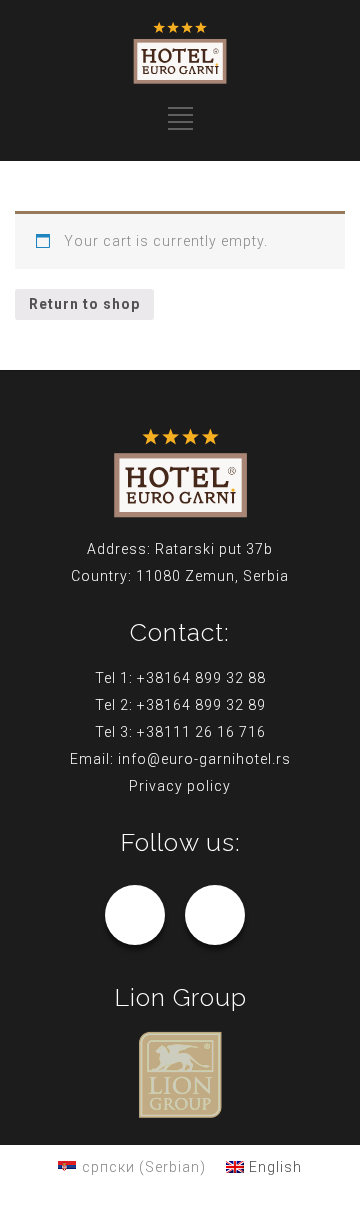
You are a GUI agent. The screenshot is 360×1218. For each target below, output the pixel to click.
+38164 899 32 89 (201, 705)
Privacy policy (180, 786)
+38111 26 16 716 (201, 732)
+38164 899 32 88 (201, 678)
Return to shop (84, 304)
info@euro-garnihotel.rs (204, 759)
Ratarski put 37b (214, 549)
